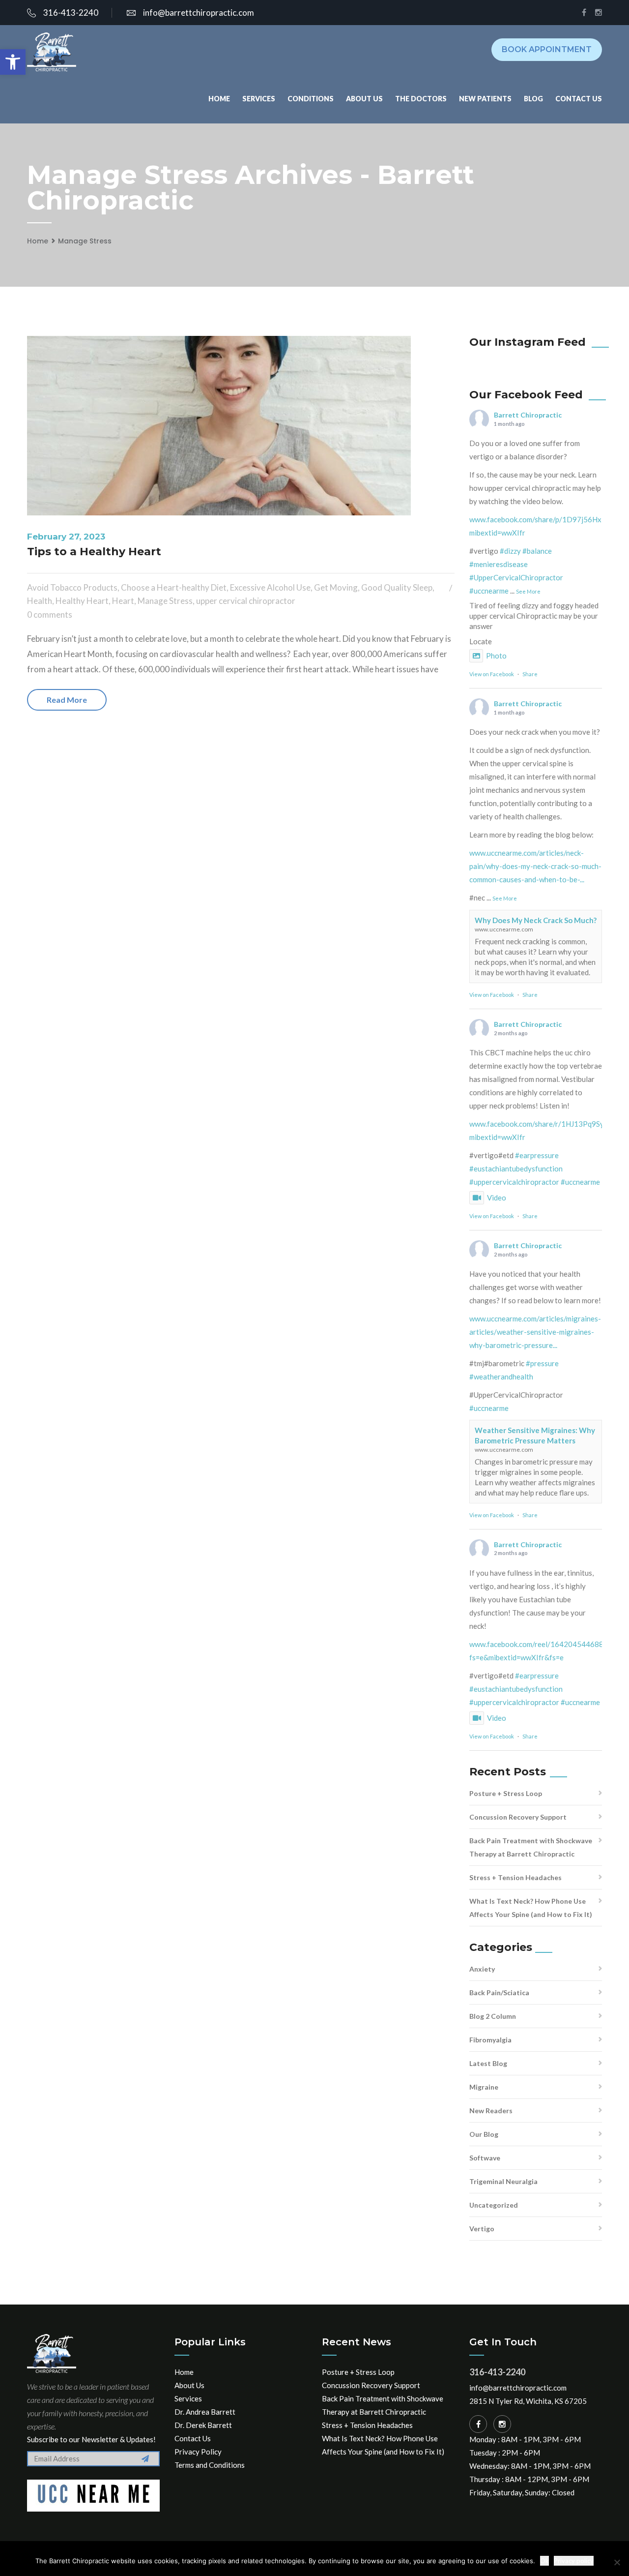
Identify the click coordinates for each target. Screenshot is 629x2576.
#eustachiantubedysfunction (516, 1168)
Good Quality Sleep (397, 587)
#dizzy (510, 551)
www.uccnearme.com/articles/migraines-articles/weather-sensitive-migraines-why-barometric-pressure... (535, 1332)
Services (259, 99)
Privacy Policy (198, 2452)
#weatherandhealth (501, 1377)
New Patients (485, 99)
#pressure (542, 1363)
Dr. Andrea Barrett (205, 2412)
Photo (496, 656)
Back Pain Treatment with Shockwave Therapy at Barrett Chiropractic (531, 1847)
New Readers (491, 2111)
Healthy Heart (82, 601)
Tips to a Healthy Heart (94, 552)
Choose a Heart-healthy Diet (174, 587)
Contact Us (579, 99)
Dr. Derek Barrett (203, 2425)
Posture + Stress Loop (506, 1793)
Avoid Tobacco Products (72, 587)
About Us (364, 99)
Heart (123, 601)
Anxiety (482, 1969)
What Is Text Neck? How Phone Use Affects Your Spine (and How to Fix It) (531, 1908)
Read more (67, 700)
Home (219, 99)
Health (40, 601)
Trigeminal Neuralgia (503, 2181)
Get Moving (336, 587)
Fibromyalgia (490, 2040)
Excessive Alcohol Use (270, 587)
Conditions (311, 99)
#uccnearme (489, 591)
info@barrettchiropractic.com (199, 13)
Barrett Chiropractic (528, 415)
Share (530, 674)
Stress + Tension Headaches (515, 1877)
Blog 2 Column (493, 2016)
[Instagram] (502, 2424)
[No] (617, 2562)
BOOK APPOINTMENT (547, 49)
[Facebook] (478, 2424)
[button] (13, 62)
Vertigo (482, 2229)
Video (497, 1198)
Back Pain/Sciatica (499, 1992)
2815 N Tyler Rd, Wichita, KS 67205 (528, 2401)
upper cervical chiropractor (246, 601)
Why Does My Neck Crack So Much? (536, 920)
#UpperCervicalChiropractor (516, 577)
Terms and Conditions (210, 2465)
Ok (544, 2561)
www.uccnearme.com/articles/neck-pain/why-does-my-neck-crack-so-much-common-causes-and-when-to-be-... (535, 866)
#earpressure (537, 1155)
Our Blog (484, 2134)
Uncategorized (494, 2205)
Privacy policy (574, 2561)
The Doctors (421, 99)
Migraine (484, 2087)
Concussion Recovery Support (518, 1817)
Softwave (485, 2158)
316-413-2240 (71, 13)
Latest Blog (488, 2063)
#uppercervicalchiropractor (514, 1182)
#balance (537, 551)
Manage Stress (85, 241)
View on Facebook (492, 674)
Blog (533, 99)
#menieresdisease (499, 564)
